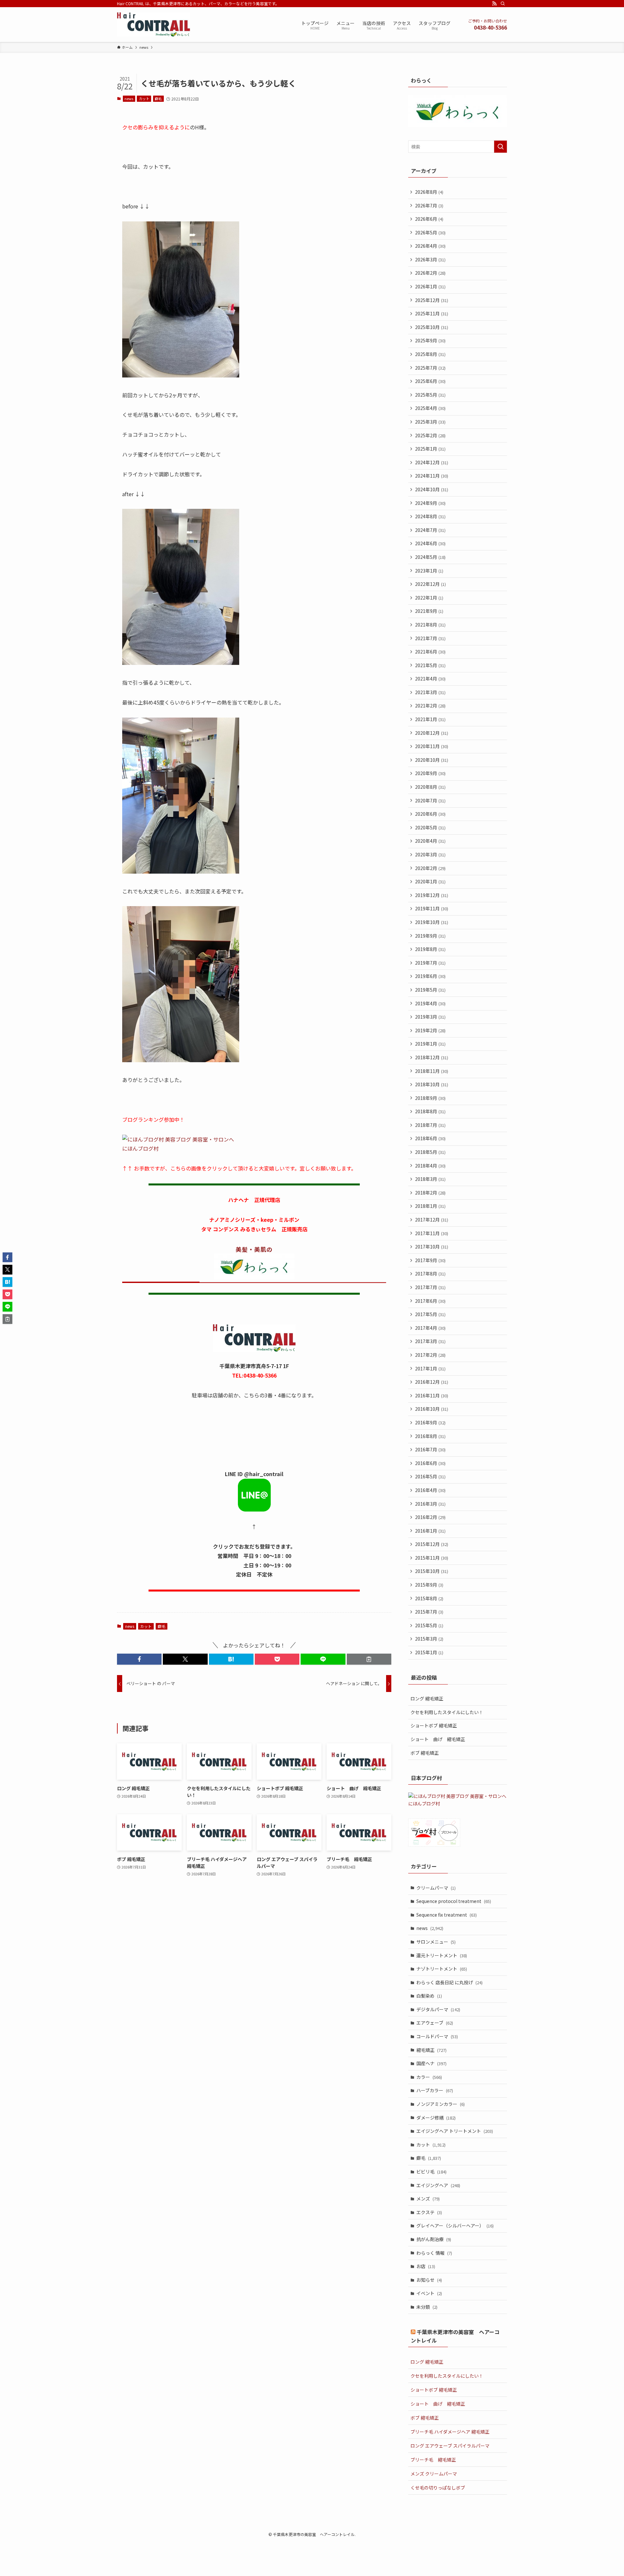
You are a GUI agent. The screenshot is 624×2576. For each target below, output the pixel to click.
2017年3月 (430, 1341)
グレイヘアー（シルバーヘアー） (455, 2226)
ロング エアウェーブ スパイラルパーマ (450, 2446)
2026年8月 (429, 192)
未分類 (427, 2307)
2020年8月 (430, 787)
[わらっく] (458, 125)
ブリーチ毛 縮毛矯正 (433, 2460)
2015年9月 (429, 1585)
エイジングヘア (438, 2185)
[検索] (503, 4)
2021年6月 (430, 652)
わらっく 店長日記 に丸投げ (449, 1982)
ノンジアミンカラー (441, 2104)
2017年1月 (430, 1368)
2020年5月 (430, 827)
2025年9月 (430, 340)
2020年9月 (430, 773)
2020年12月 (432, 733)
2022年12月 (430, 584)
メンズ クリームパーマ (434, 2474)
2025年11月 (432, 313)
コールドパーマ (437, 2036)
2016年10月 (432, 1409)
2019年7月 (430, 963)
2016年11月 (432, 1395)
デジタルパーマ (438, 2009)
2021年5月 (430, 665)
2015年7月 (429, 1612)
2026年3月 (430, 259)
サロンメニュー (436, 1942)
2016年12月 (432, 1382)
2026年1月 (430, 286)
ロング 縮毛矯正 (427, 1698)
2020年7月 (430, 800)
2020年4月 (430, 841)
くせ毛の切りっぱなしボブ (438, 2488)
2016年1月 (430, 1531)
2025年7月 (430, 368)
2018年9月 (430, 1098)
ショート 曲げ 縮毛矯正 (438, 1739)
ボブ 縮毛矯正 (425, 1753)
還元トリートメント (442, 1955)
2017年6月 (430, 1301)
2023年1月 (429, 571)
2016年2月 (430, 1517)
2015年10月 (432, 1571)
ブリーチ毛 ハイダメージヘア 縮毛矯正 (450, 2432)
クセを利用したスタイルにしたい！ (447, 1712)
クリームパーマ (436, 1888)
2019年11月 (432, 908)
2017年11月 (432, 1233)
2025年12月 (432, 300)
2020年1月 (430, 881)
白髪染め (429, 1996)
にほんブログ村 (140, 1148)
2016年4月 (430, 1490)
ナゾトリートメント (442, 1969)
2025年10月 (432, 327)
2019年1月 (430, 1044)
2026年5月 (430, 232)
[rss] (494, 4)
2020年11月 (432, 746)
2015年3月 (429, 1639)
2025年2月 (430, 435)
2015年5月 (429, 1625)
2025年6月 (430, 381)
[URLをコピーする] (369, 1659)
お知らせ (429, 2280)
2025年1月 (430, 449)
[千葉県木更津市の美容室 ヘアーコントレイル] (154, 25)
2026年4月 (430, 246)
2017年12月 (432, 1220)
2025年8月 (430, 354)
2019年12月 (432, 895)
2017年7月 (430, 1287)
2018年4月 (430, 1166)
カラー (429, 2077)
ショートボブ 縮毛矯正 (434, 1725)
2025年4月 (430, 408)
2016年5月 (430, 1476)
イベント (429, 2293)
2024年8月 (430, 516)
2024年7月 (430, 530)
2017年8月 (430, 1274)
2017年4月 (430, 1328)
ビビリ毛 (431, 2172)
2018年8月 (430, 1111)
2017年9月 (430, 1260)
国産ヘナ (431, 2063)
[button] (139, 1659)
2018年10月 (432, 1084)
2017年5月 (430, 1314)
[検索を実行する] (500, 147)
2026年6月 (429, 219)
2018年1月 (430, 1206)
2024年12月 (432, 462)
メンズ (428, 2199)
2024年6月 (430, 543)
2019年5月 (430, 990)
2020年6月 (430, 814)
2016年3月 (430, 1504)
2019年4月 (430, 1003)
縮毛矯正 (431, 2050)
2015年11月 (432, 1558)
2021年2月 (430, 706)
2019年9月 (430, 936)
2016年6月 (430, 1463)
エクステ (429, 2212)
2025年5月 (430, 395)
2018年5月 (430, 1152)
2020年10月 (432, 760)
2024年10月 (432, 489)
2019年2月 (430, 1030)
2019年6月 (430, 976)
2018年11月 (432, 1071)
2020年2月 (430, 868)
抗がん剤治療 (434, 2239)
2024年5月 (430, 557)
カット (144, 99)
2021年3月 (430, 692)
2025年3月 (430, 422)
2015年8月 (429, 1598)
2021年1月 (430, 719)
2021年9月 (429, 611)
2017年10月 (432, 1247)
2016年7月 (430, 1449)
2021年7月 (430, 638)
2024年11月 (432, 476)
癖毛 (158, 99)
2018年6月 (430, 1138)
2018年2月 (430, 1193)
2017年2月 (430, 1355)
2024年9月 (430, 503)
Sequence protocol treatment (454, 1901)
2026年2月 (430, 273)
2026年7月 (429, 205)
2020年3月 (430, 854)
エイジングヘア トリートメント (455, 2131)
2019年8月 (430, 949)
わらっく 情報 (434, 2253)
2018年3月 (430, 1179)
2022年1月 (429, 598)
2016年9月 (430, 1422)
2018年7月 (430, 1125)
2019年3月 (430, 1017)
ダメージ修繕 (436, 2118)
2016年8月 (430, 1436)
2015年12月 (432, 1544)
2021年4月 (430, 679)
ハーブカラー (435, 2090)
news (129, 99)
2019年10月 (432, 922)
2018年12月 (432, 1057)
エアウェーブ (435, 2023)
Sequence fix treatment (447, 1915)
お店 (426, 2266)
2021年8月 (430, 625)
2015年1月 (429, 1652)
